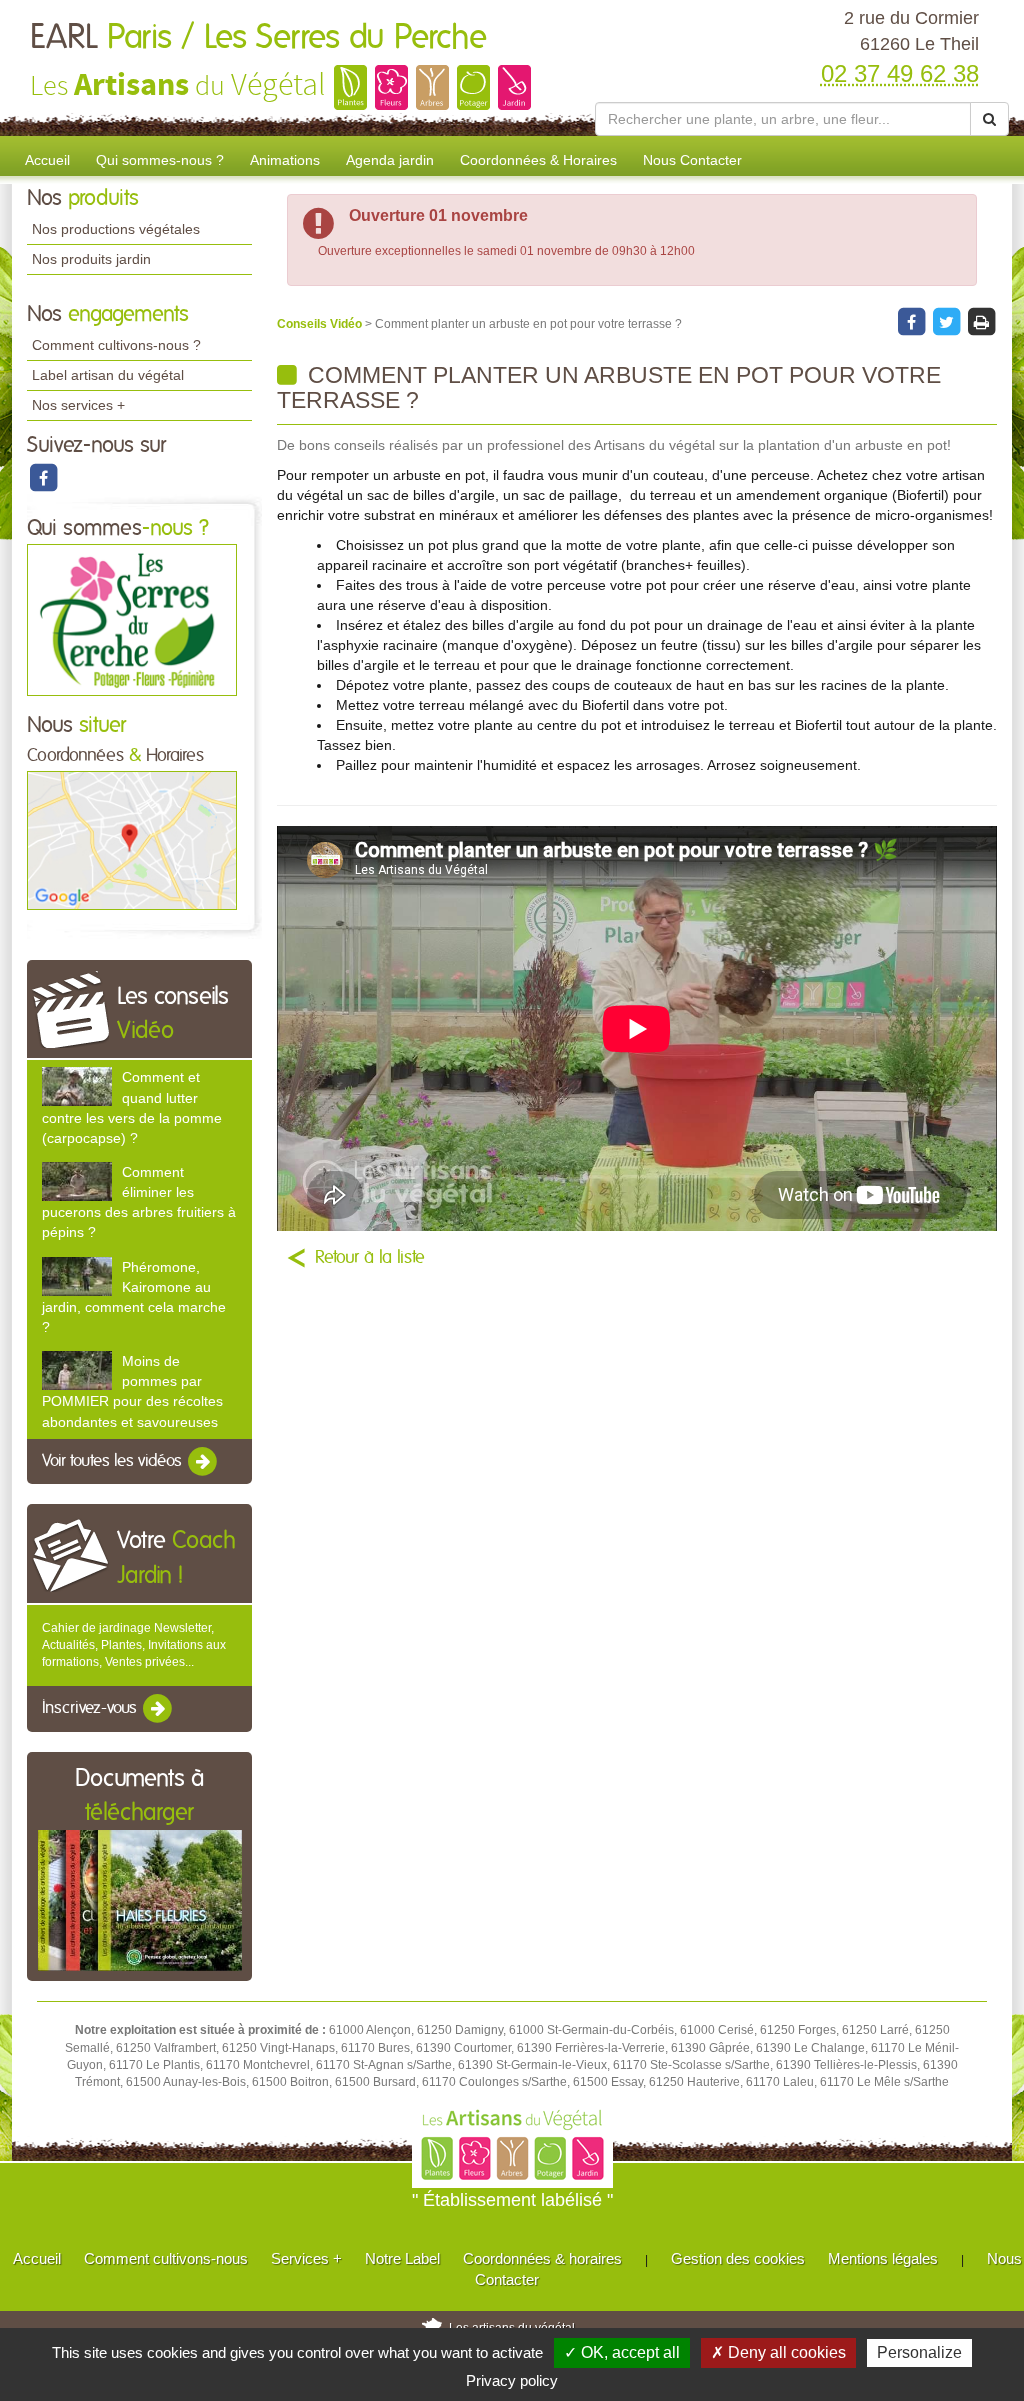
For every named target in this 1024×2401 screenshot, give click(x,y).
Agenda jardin (390, 160)
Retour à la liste (370, 1258)
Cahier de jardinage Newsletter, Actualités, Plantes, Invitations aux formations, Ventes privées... (134, 1645)
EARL (258, 38)
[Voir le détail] (77, 1086)
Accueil (47, 160)
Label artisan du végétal (108, 375)
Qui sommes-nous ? (160, 160)
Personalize (919, 2352)
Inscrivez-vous (91, 1709)
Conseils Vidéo (321, 324)
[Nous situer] (132, 840)
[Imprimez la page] (981, 321)
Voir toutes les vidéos (114, 1461)
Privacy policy (512, 2380)
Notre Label (402, 2258)
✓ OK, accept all (622, 2352)
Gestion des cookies (738, 2258)
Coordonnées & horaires (542, 2258)
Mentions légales (883, 2258)
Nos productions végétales (116, 229)
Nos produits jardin (91, 259)
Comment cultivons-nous (166, 2258)
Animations (285, 160)
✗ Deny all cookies (778, 2352)
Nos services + (78, 405)
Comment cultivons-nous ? (116, 345)
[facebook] (43, 477)
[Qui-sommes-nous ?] (132, 619)
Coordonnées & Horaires (538, 160)
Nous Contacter (692, 160)
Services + (306, 2258)
